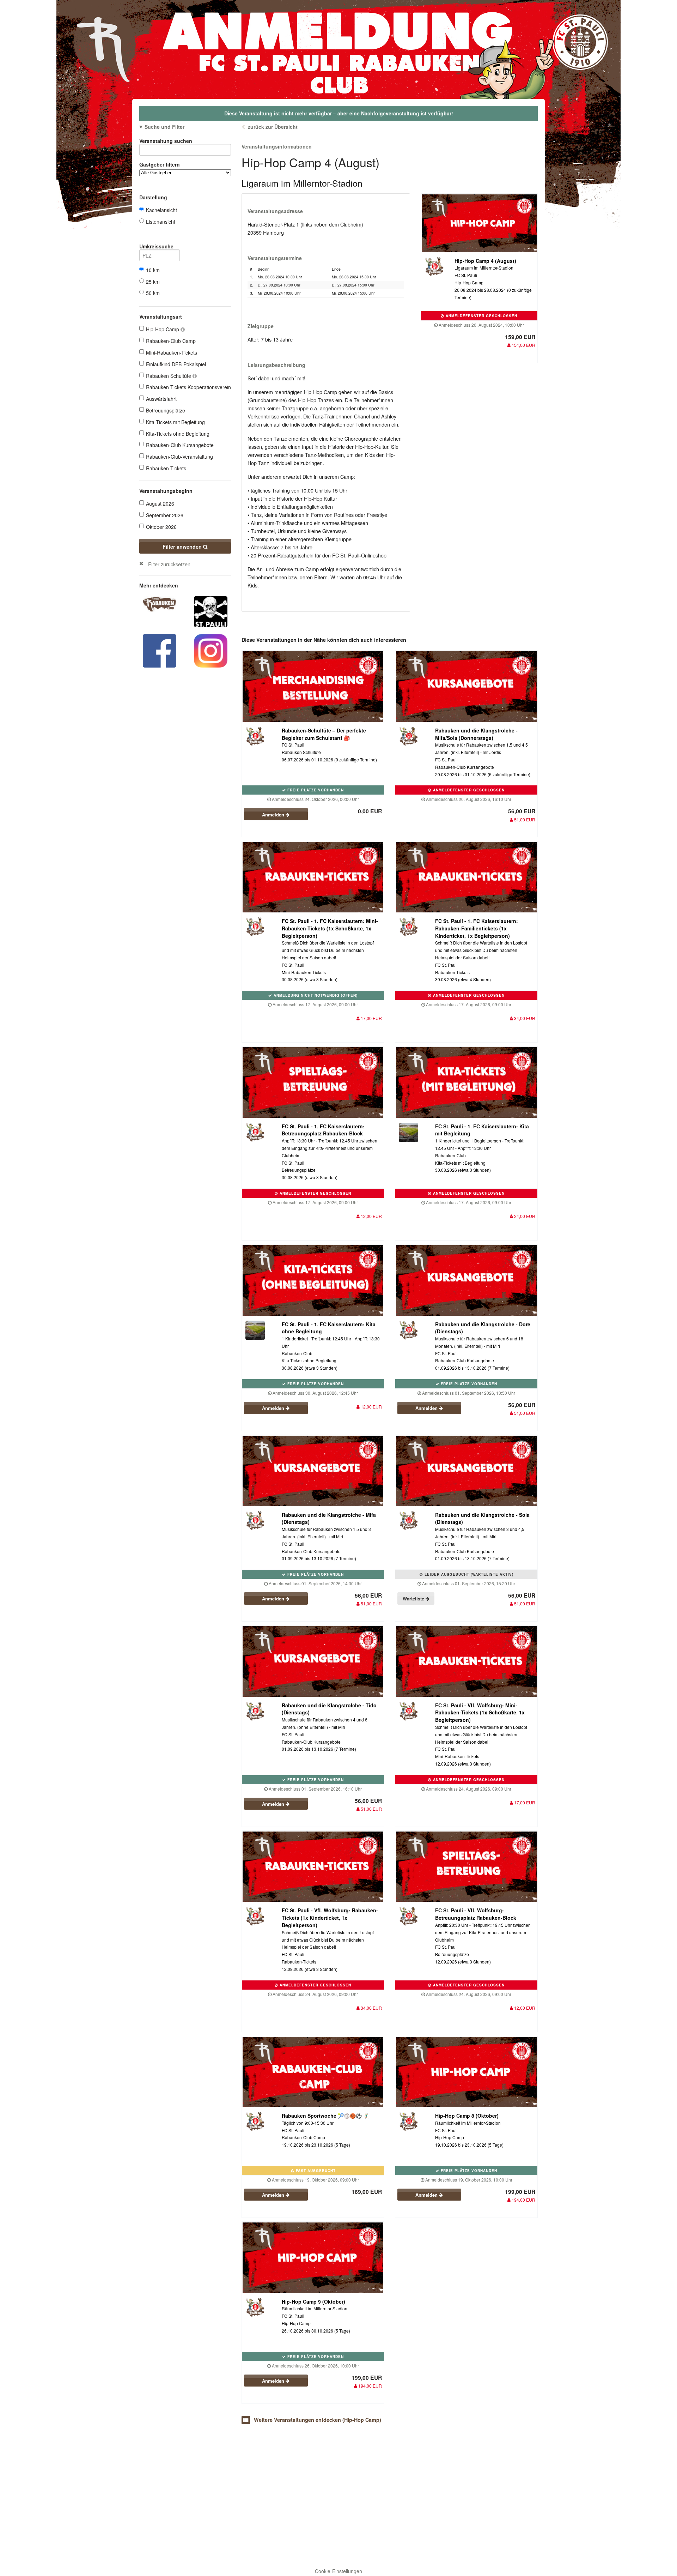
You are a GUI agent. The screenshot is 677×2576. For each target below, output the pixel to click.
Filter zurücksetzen (169, 564)
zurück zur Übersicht (273, 127)
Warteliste (414, 1598)
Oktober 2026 (161, 527)
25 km (153, 282)
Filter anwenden (183, 547)
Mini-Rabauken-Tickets (172, 352)
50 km (153, 293)
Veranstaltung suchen (166, 141)
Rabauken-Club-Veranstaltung (179, 457)
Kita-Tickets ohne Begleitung (178, 434)
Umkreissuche (156, 246)
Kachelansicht (161, 210)
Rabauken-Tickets (166, 468)
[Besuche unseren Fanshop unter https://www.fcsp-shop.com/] (211, 611)
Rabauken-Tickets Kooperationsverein (188, 387)
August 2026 (160, 503)
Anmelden (274, 815)
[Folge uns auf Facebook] (160, 650)
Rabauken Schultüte (169, 376)
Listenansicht (161, 222)
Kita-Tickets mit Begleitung (175, 422)
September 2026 (165, 515)
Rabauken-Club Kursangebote (180, 445)
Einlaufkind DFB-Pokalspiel (176, 364)
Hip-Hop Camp (163, 329)
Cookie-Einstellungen (338, 2571)
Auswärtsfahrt (161, 399)
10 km (153, 270)
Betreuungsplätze (166, 410)
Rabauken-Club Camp (171, 341)
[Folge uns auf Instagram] (211, 650)
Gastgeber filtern (160, 164)
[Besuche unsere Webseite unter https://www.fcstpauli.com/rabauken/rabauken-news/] (160, 604)
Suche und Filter (164, 127)
